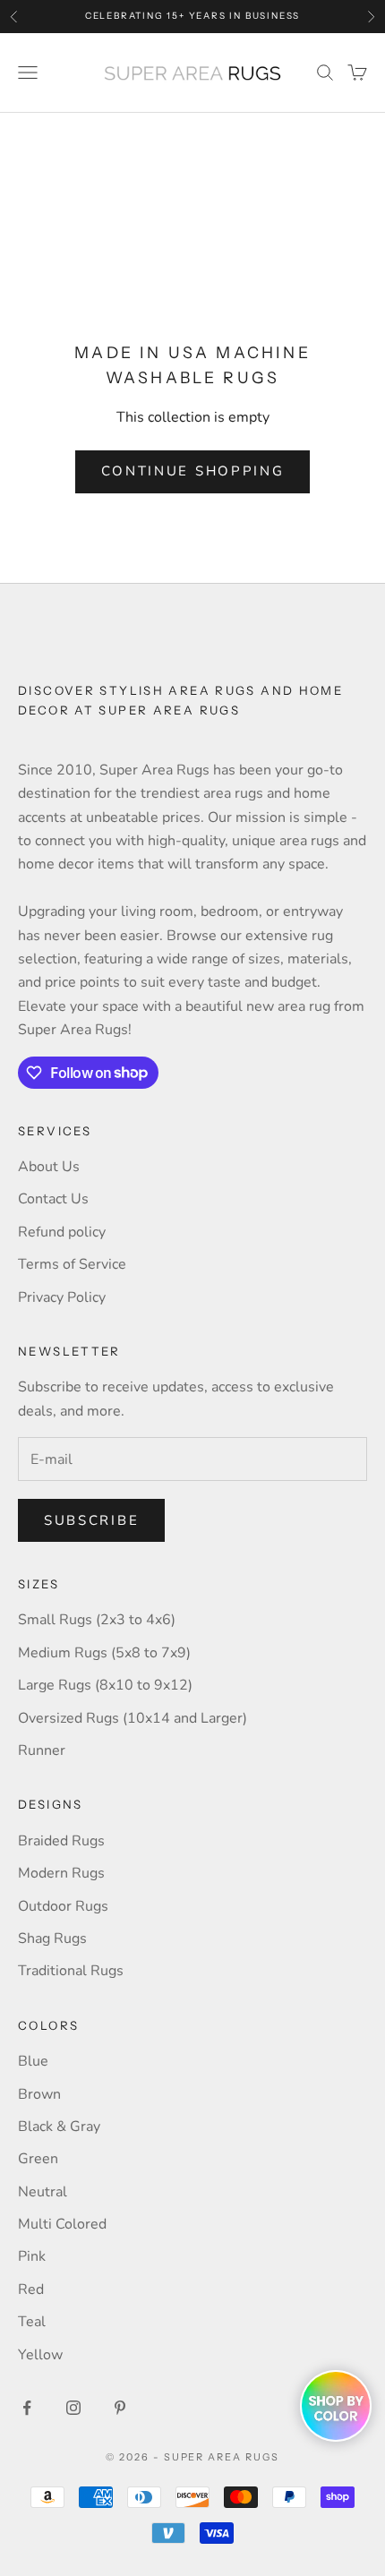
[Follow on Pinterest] (120, 2408)
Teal (32, 2322)
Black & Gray (59, 2127)
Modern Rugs (61, 1873)
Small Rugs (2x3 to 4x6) (97, 1620)
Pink (32, 2256)
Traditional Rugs (71, 1971)
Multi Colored (62, 2224)
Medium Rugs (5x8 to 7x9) (104, 1653)
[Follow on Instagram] (73, 2408)
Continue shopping (193, 471)
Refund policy (62, 1232)
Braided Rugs (61, 1841)
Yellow (40, 2355)
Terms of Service (72, 1264)
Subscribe (91, 1520)
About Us (49, 1167)
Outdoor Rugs (63, 1906)
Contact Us (53, 1199)
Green (38, 2159)
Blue (33, 2061)
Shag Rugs (52, 1938)
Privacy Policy (62, 1297)
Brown (39, 2094)
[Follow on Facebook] (27, 2408)
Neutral (43, 2192)
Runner (42, 1750)
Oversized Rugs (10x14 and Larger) (133, 1718)
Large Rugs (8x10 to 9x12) (105, 1685)
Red (31, 2289)
